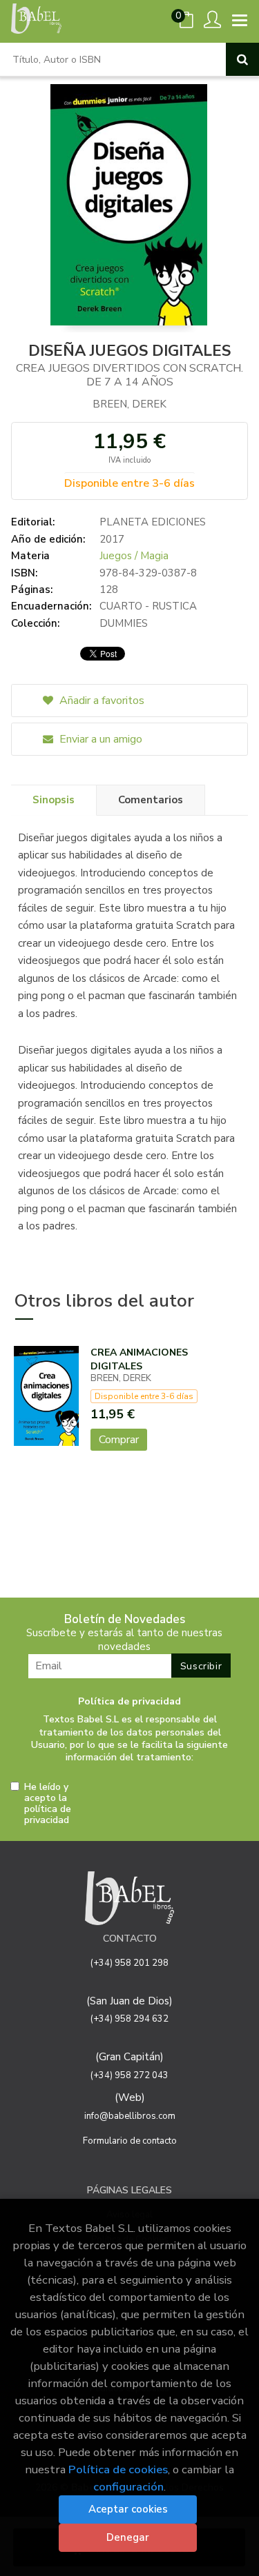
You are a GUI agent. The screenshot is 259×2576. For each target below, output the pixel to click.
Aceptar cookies (128, 2509)
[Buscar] (242, 59)
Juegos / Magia (134, 556)
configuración (128, 2487)
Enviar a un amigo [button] (99, 739)
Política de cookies (118, 2469)
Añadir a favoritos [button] (100, 701)
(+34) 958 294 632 (129, 2019)
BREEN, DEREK (129, 404)
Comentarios (151, 800)
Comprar (119, 1440)
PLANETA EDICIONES (153, 522)
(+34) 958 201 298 (129, 1963)
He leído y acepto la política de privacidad (48, 1804)
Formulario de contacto (130, 2141)
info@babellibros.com (130, 2116)
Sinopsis (54, 800)
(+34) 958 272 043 (129, 2075)
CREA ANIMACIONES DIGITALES (139, 1359)
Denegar (128, 2537)
